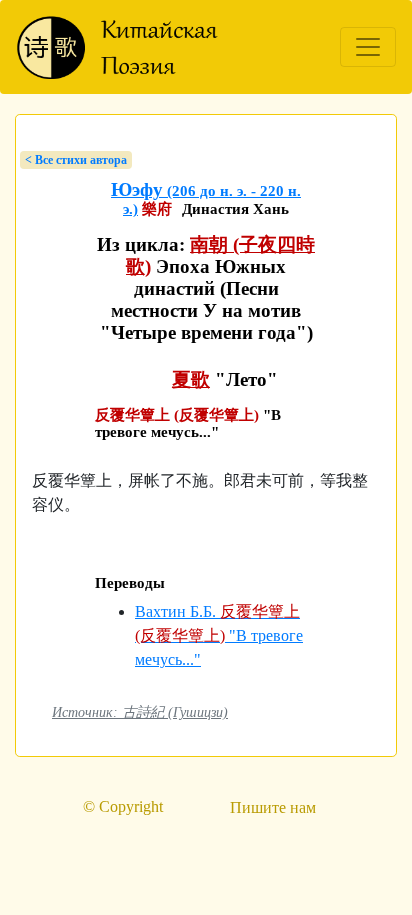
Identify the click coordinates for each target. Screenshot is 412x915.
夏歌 (191, 379)
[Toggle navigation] (368, 47)
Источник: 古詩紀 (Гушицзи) (140, 712)
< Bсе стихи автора (76, 160)
